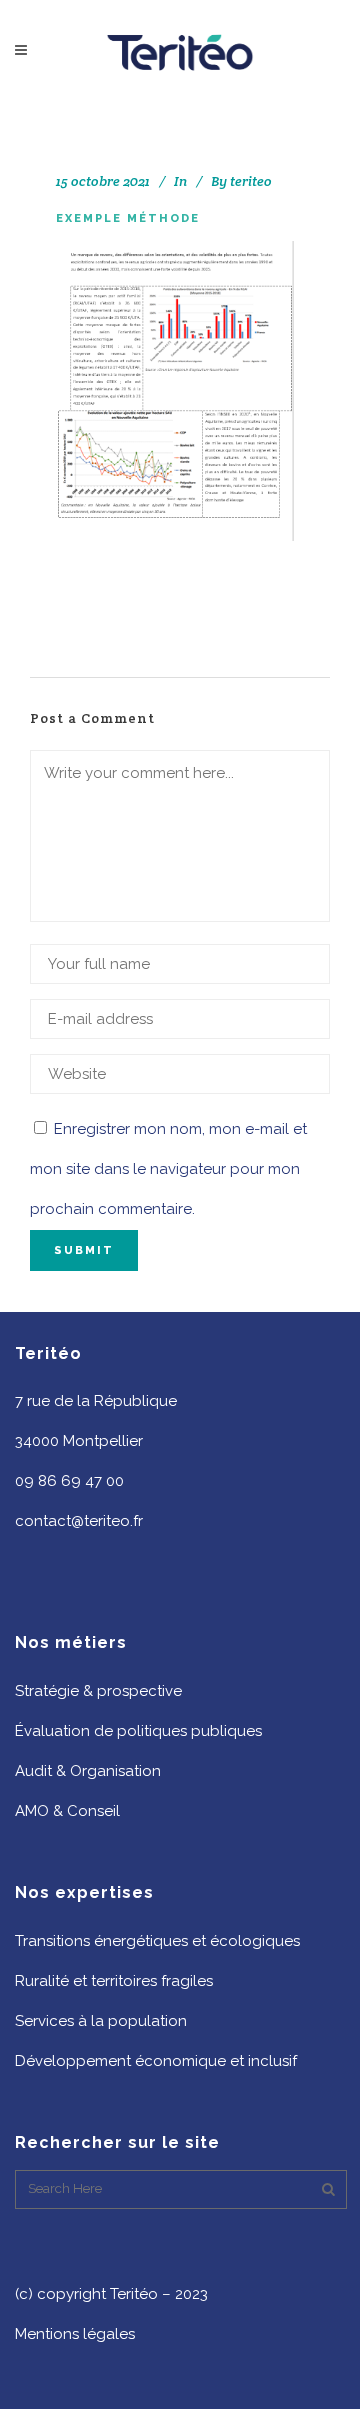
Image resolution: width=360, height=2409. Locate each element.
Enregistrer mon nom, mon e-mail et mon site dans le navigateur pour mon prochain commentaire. (168, 1169)
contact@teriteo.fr (79, 1521)
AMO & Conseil (67, 1811)
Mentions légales (75, 2334)
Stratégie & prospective (98, 1691)
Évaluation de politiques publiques (138, 1731)
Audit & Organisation (88, 1771)
